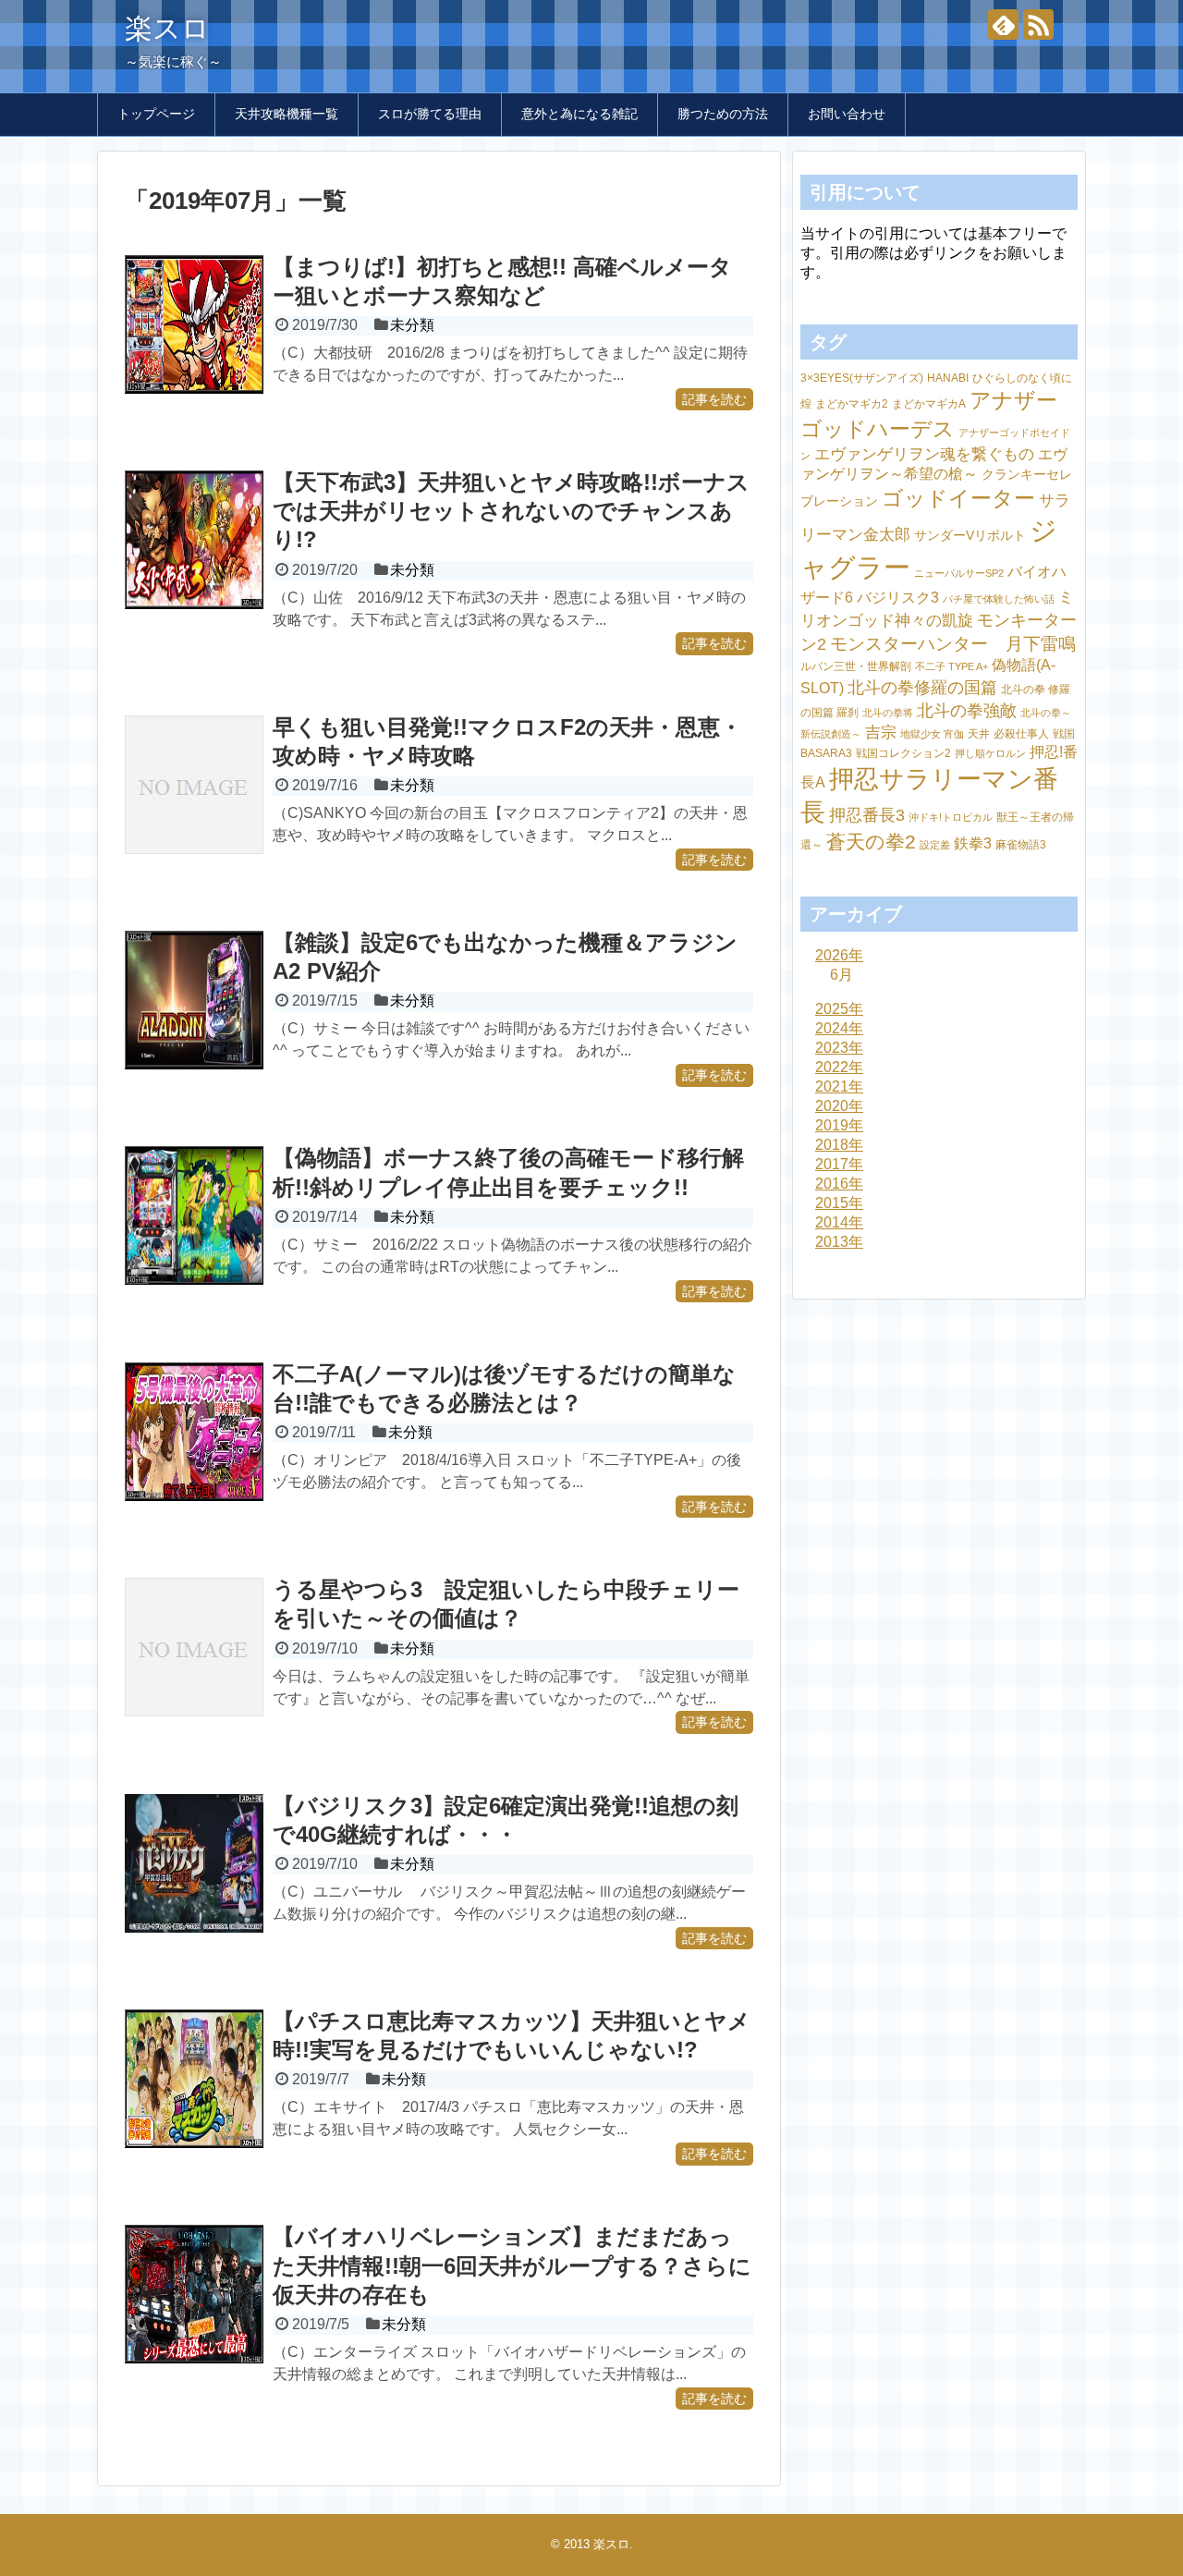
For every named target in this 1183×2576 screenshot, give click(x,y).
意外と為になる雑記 (579, 114)
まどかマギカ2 (852, 404)
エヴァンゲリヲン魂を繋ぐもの (924, 454)
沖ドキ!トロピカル (951, 817)
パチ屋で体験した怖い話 (999, 599)
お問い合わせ (847, 114)
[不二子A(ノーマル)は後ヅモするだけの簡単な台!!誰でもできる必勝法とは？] (194, 1432)
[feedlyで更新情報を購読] (1003, 24)
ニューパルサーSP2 (959, 573)
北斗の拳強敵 (967, 710)
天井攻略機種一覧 (287, 114)
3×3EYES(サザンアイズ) (862, 378)
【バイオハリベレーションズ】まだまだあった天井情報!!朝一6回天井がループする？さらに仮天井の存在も (512, 2265)
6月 (842, 975)
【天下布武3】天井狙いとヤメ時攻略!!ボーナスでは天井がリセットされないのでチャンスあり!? (511, 511)
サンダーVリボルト (970, 535)
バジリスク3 (898, 598)
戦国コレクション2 (903, 753)
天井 (979, 734)
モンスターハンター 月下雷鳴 (953, 643)
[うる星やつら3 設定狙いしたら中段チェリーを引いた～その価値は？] (194, 1647)
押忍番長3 (867, 815)
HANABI (948, 378)
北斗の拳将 (888, 713)
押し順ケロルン (990, 753)
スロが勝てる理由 (430, 114)
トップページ (156, 114)
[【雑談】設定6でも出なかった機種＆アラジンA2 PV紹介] (194, 1000)
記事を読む (714, 399)
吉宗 (881, 733)
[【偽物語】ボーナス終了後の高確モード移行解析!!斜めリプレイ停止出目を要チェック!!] (194, 1215)
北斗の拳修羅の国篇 (922, 687)
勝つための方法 (723, 114)
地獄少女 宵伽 (932, 734)
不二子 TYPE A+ (951, 666)
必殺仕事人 (1021, 734)
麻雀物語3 (1021, 845)
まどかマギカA (929, 404)
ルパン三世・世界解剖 (856, 666)
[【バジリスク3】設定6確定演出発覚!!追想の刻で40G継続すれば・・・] (194, 1863)
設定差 (935, 845)
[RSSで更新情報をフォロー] (1038, 24)
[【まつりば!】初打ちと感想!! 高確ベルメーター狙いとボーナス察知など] (194, 324)
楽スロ (167, 28)
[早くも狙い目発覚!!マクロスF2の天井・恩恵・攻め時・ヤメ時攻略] (194, 785)
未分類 (412, 325)
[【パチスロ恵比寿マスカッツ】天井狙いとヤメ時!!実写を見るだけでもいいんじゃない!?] (194, 2079)
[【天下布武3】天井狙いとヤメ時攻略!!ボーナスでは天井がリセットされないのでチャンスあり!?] (194, 540)
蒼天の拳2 (871, 842)
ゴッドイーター (958, 499)
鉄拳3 (973, 843)
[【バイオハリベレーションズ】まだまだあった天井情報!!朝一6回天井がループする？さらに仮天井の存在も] (194, 2294)
